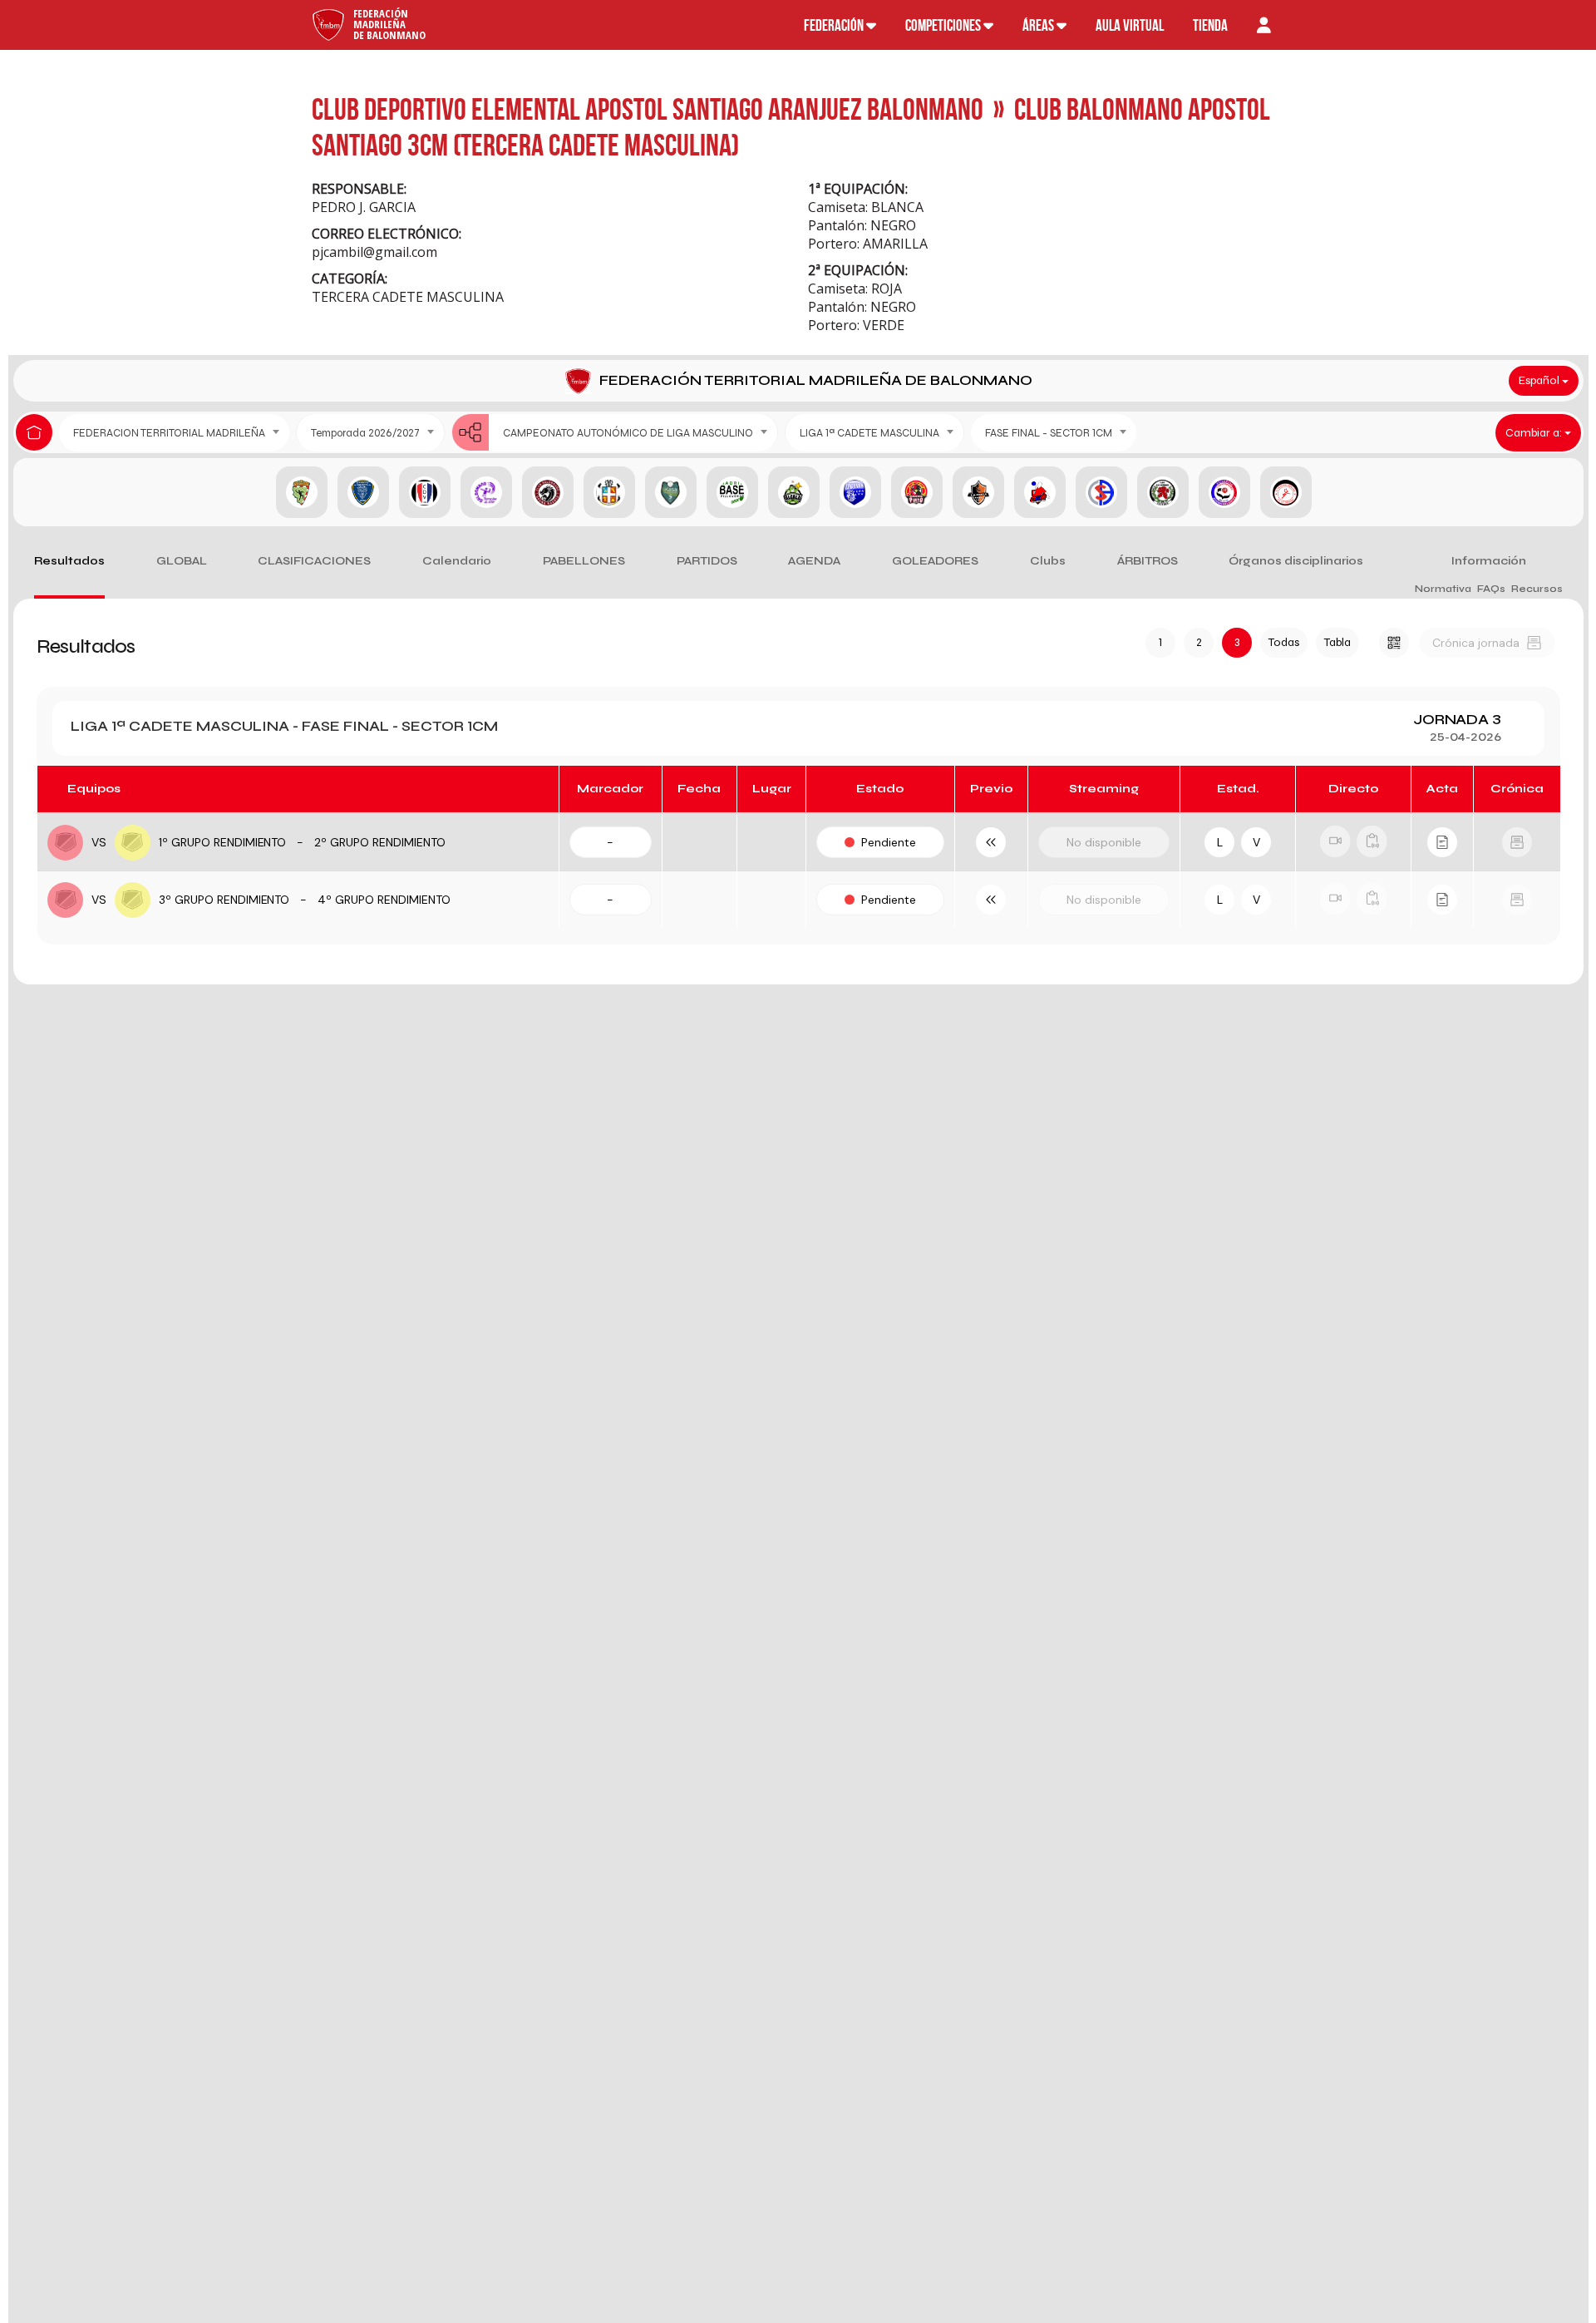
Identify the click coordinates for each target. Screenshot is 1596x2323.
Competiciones (944, 25)
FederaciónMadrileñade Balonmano (389, 24)
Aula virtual (1130, 25)
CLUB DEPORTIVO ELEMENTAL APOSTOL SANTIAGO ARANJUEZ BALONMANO (648, 109)
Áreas (1039, 25)
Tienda (1210, 25)
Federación (835, 25)
